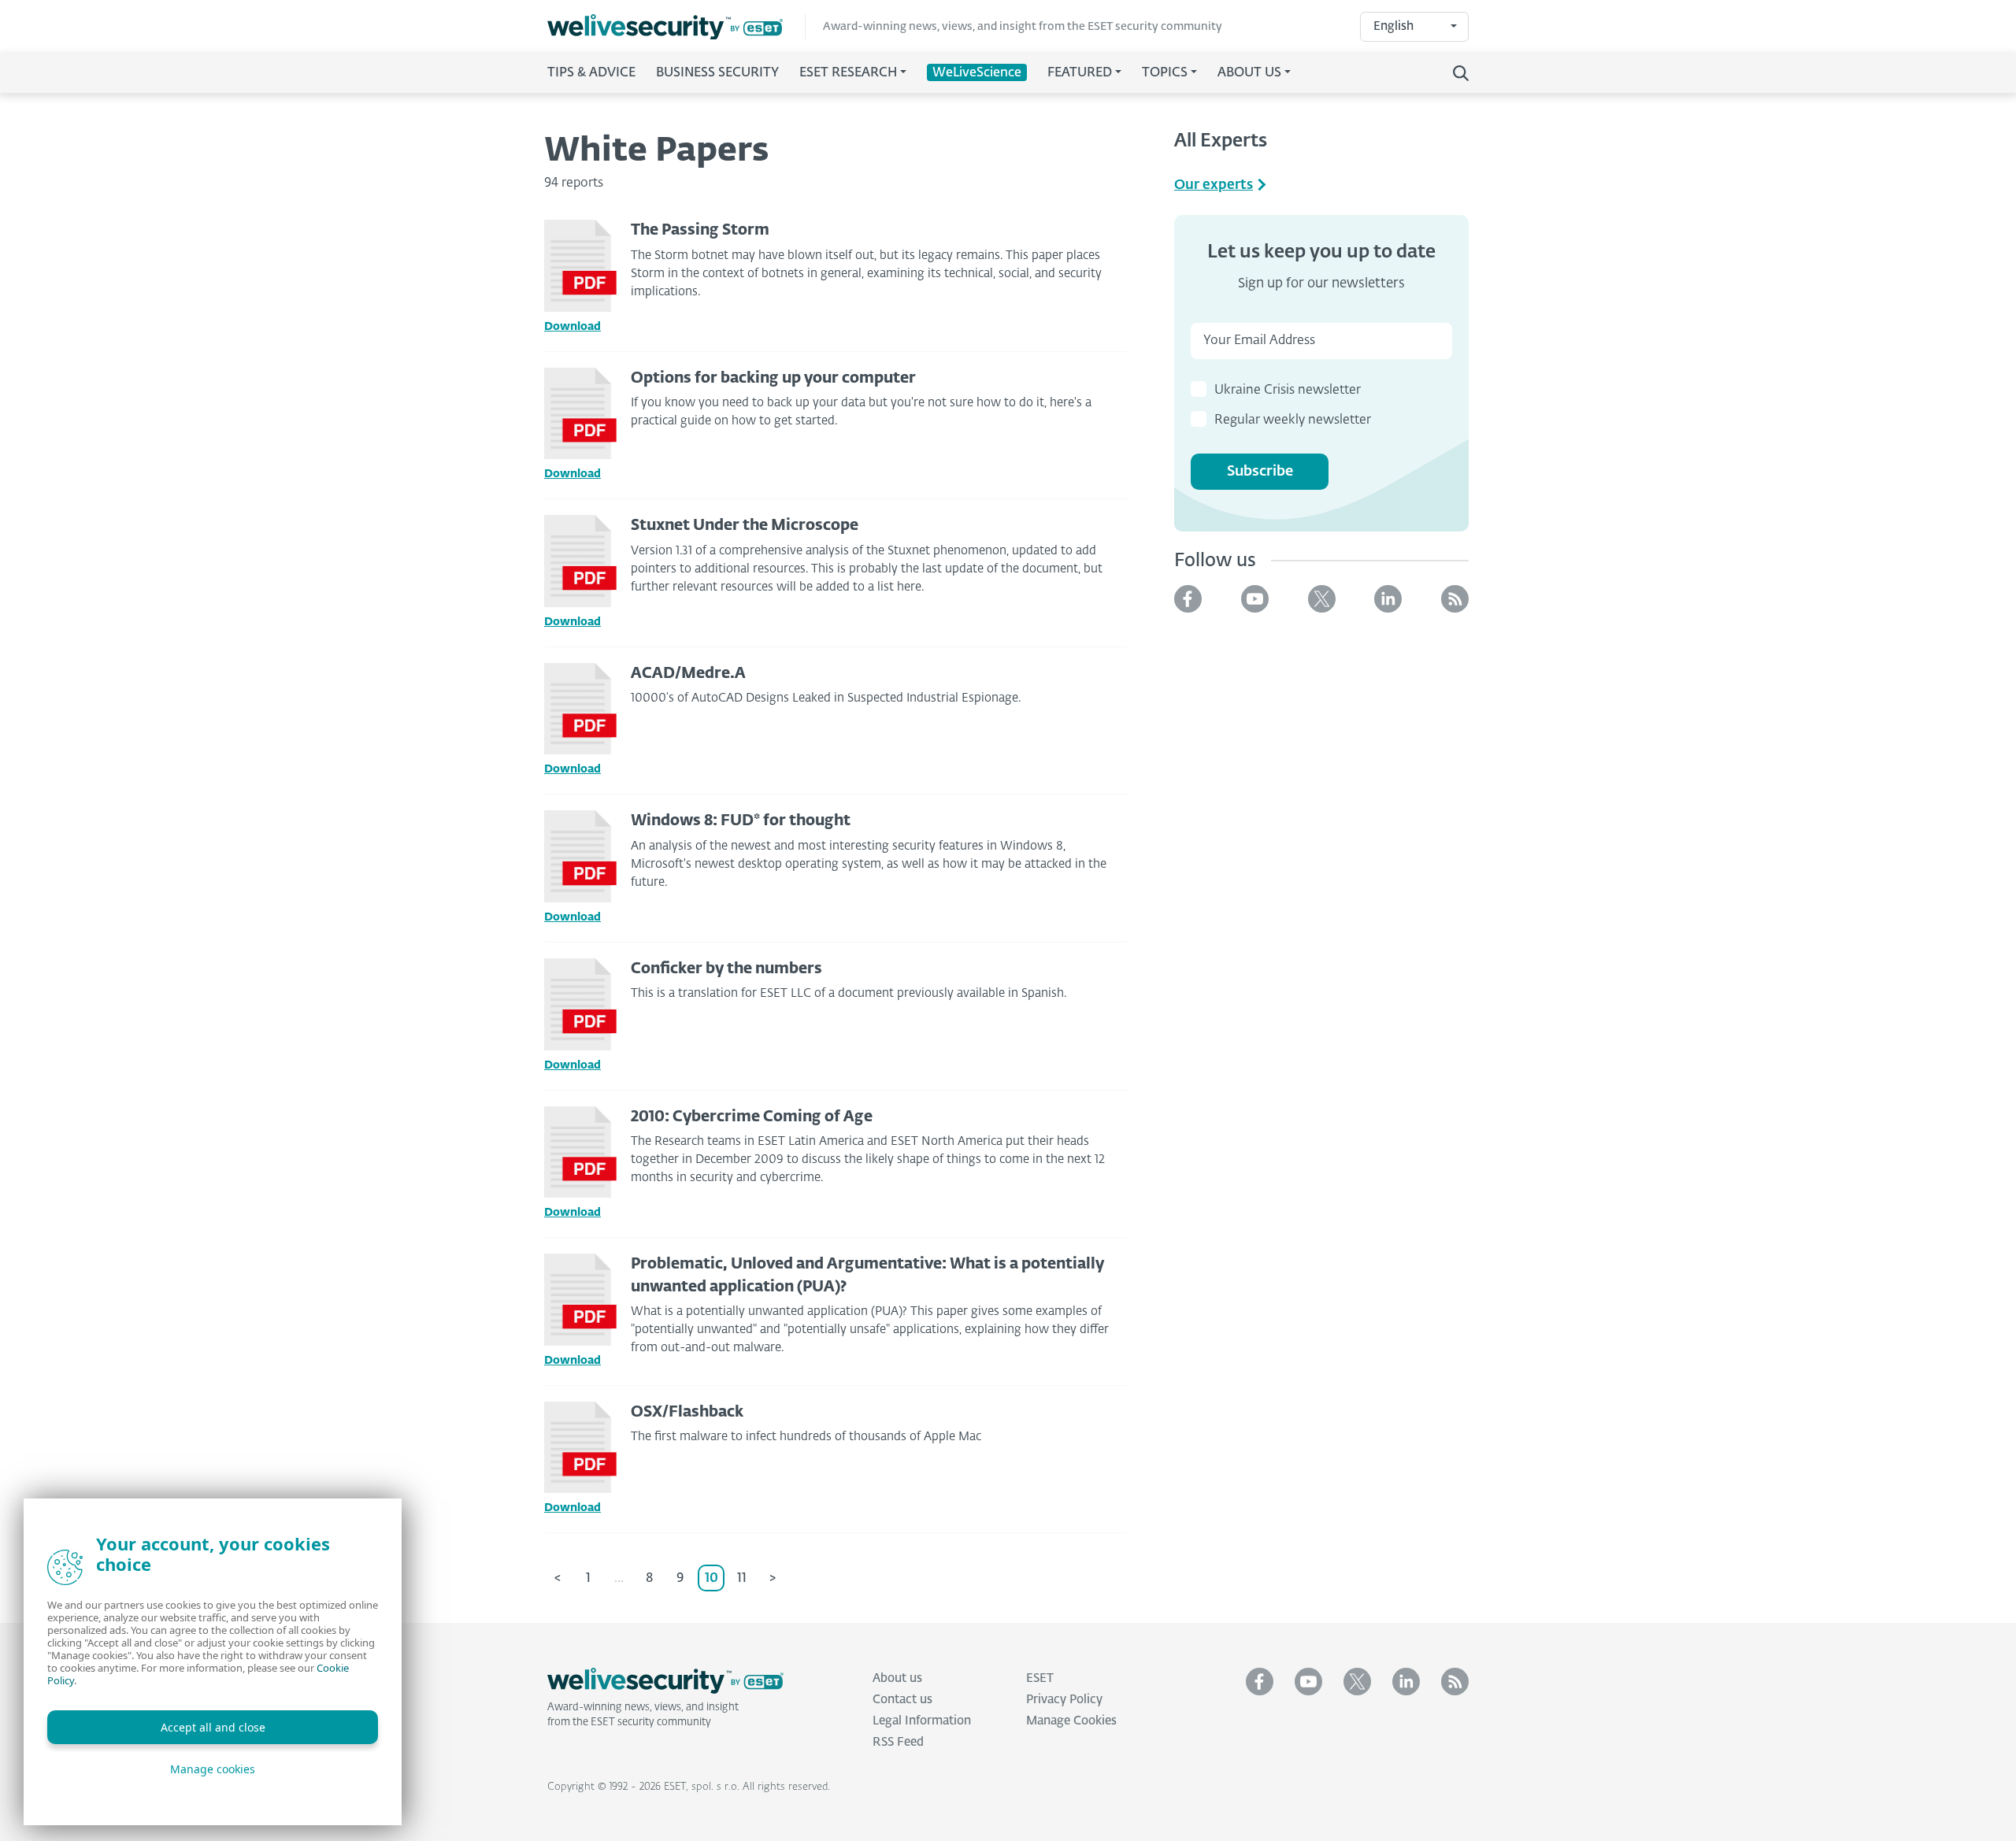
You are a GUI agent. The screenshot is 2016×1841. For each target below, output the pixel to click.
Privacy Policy (1064, 1700)
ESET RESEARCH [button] (848, 73)
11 (742, 1579)
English (1393, 26)
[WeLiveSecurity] (676, 27)
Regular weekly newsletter (1293, 420)
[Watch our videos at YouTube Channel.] (1255, 599)
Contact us (902, 1700)
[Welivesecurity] (665, 1681)
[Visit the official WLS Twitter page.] (1322, 599)
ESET (1040, 1678)
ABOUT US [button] (1249, 73)
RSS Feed (898, 1742)
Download (573, 327)
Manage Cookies (1071, 1721)
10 (712, 1579)
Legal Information (922, 1721)
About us (897, 1678)
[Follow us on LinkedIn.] (1388, 599)
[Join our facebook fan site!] (1188, 599)
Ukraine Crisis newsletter (1288, 391)
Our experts (1214, 185)
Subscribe (1260, 472)
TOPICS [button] (1165, 73)
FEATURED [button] (1080, 73)
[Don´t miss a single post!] (1455, 599)
